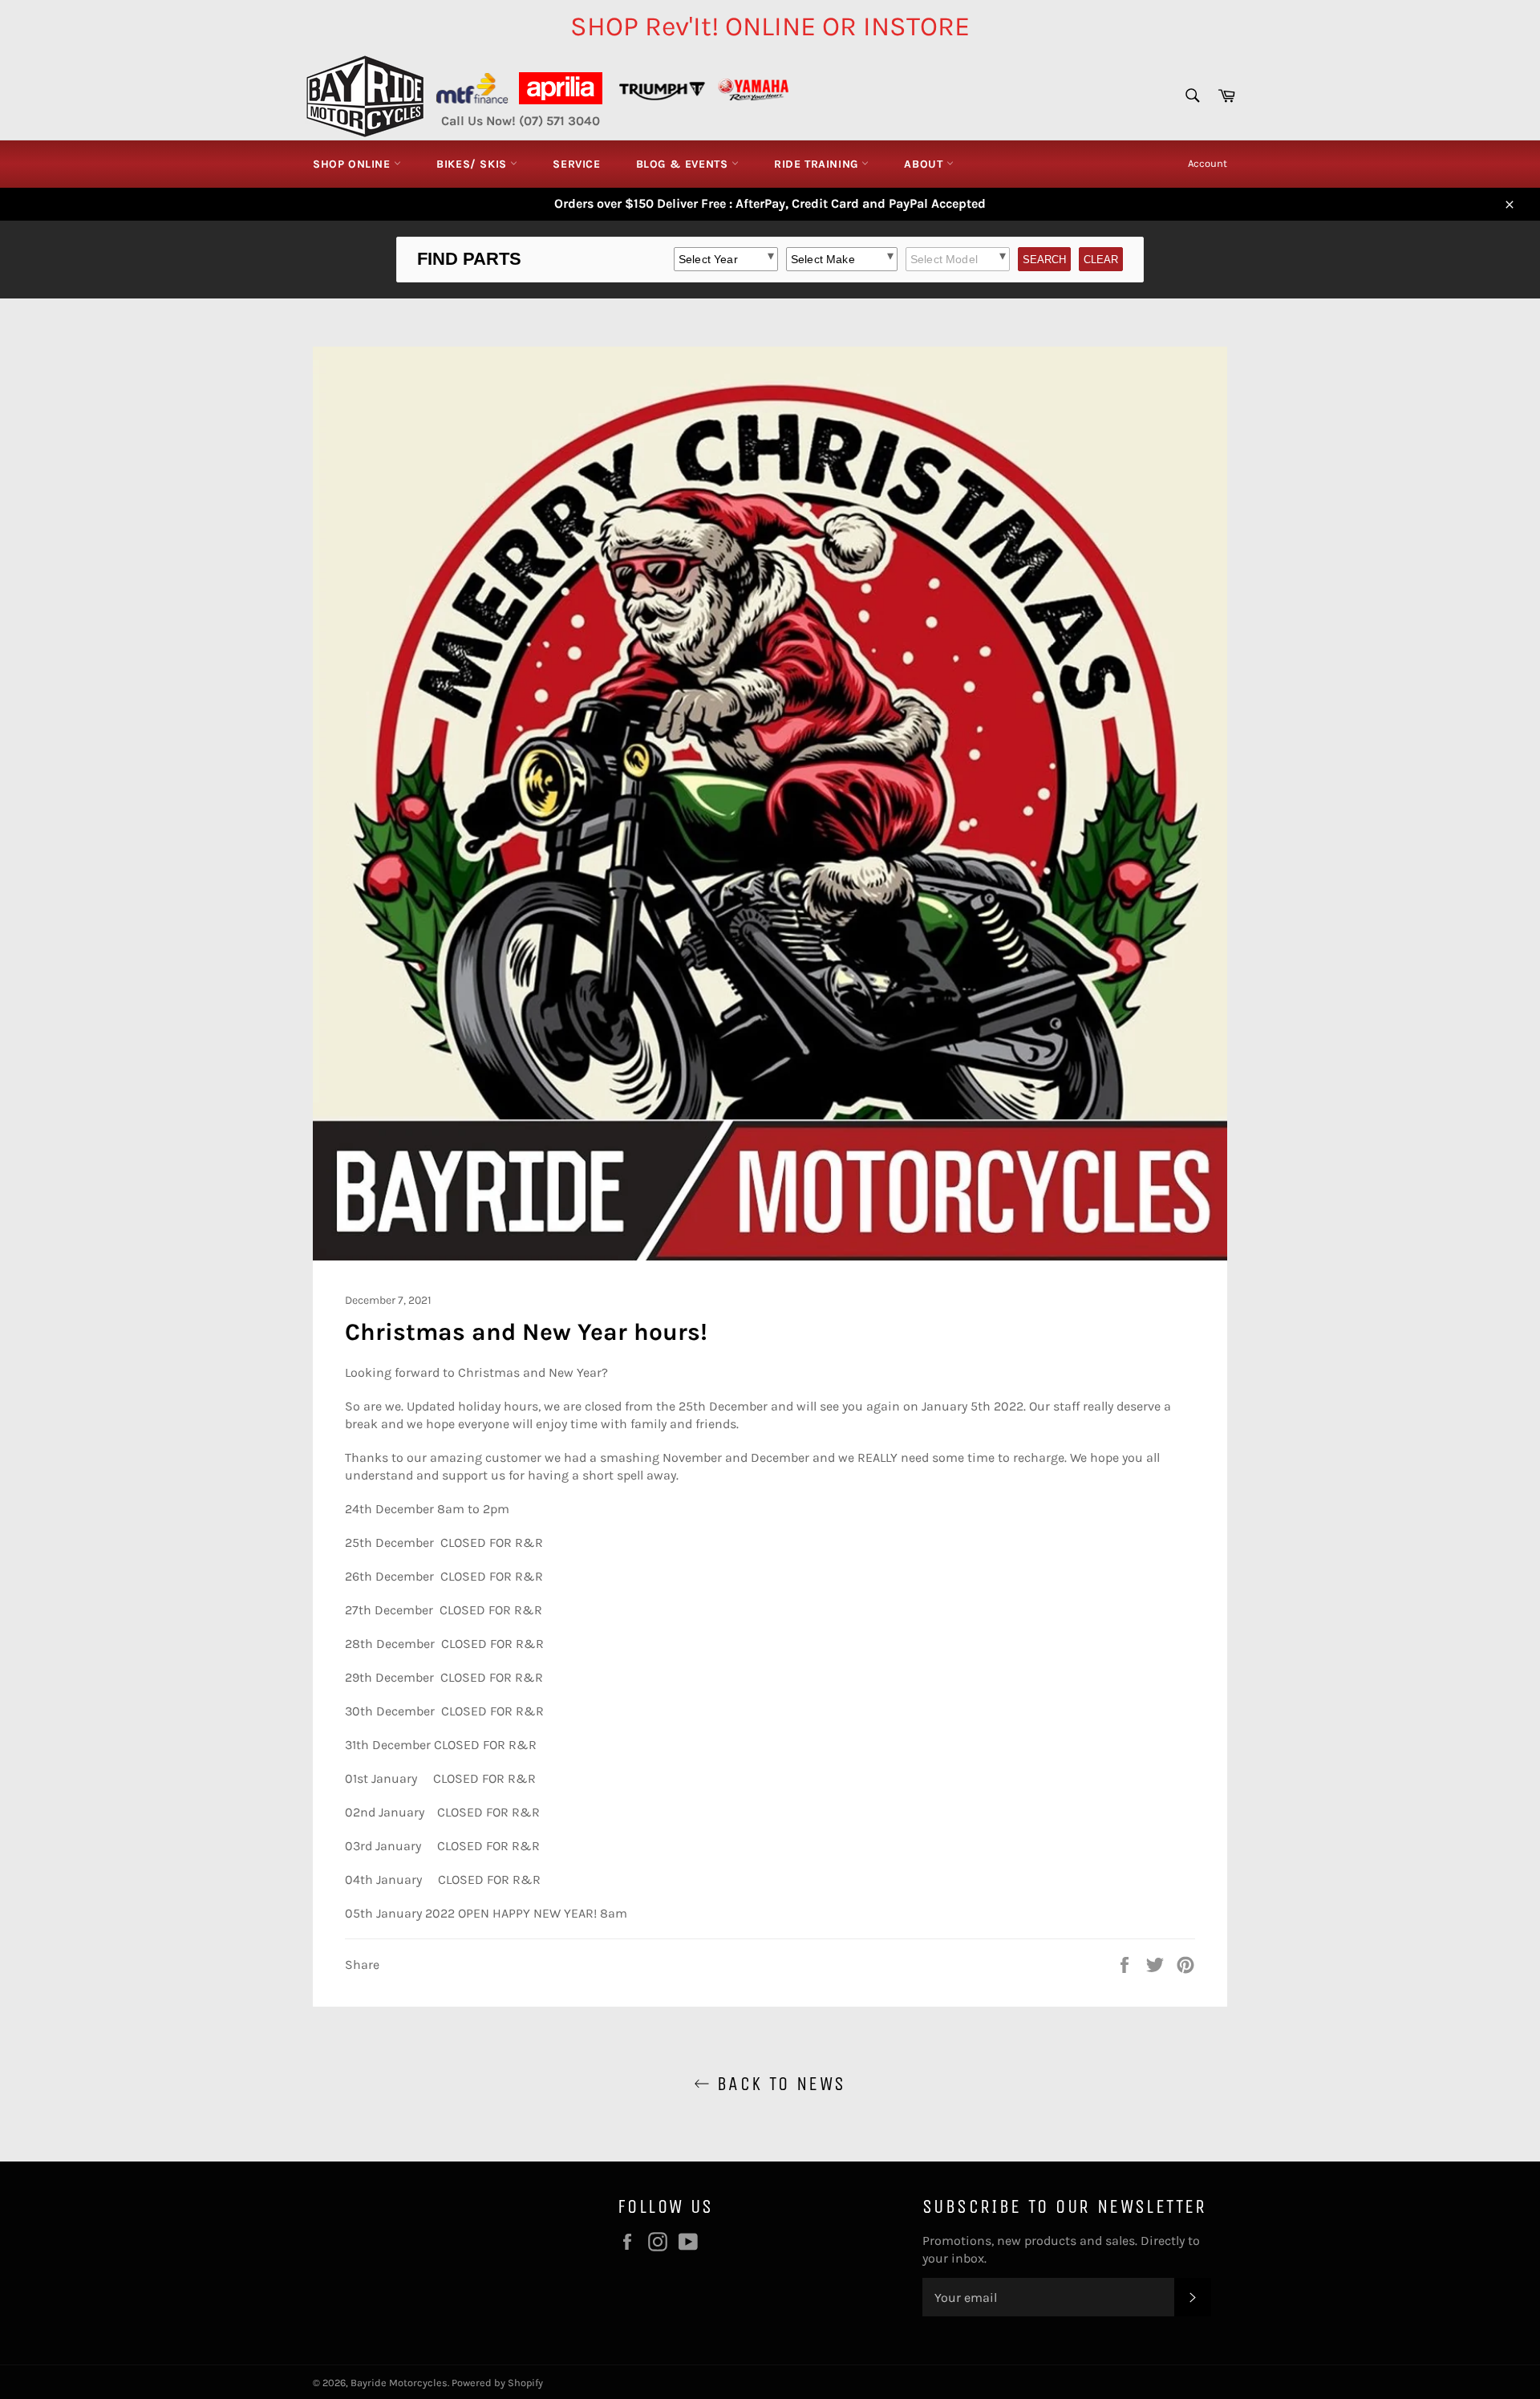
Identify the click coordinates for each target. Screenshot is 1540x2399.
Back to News (778, 2084)
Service (576, 164)
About (925, 164)
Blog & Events (684, 164)
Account (1208, 163)
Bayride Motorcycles (399, 2383)
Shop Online (353, 164)
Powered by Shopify (497, 2383)
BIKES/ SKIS (473, 164)
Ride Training (818, 164)
